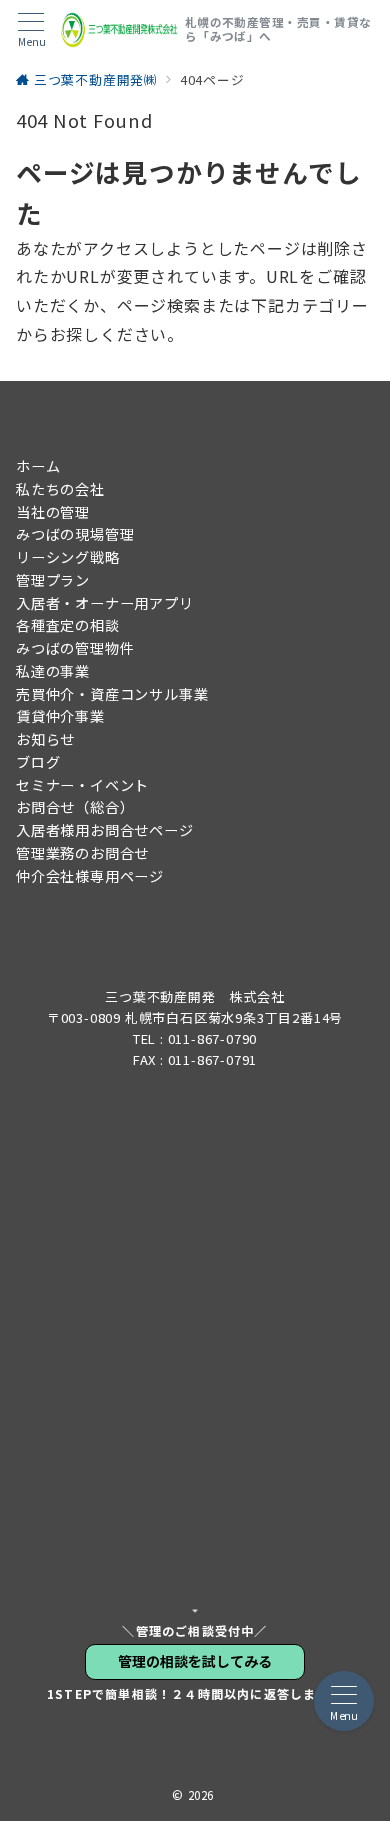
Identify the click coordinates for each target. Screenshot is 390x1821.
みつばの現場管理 (75, 534)
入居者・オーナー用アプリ (105, 603)
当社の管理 (53, 512)
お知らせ (45, 739)
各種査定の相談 (68, 625)
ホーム (38, 466)
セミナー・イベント (82, 785)
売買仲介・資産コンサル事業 (112, 694)
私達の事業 (53, 671)
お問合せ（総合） (75, 807)
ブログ (38, 762)
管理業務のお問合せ (82, 853)
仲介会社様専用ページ (90, 876)
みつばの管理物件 (75, 648)
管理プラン (53, 580)
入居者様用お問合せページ (105, 830)
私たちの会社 (60, 489)
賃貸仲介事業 (60, 716)
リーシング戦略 (68, 557)
